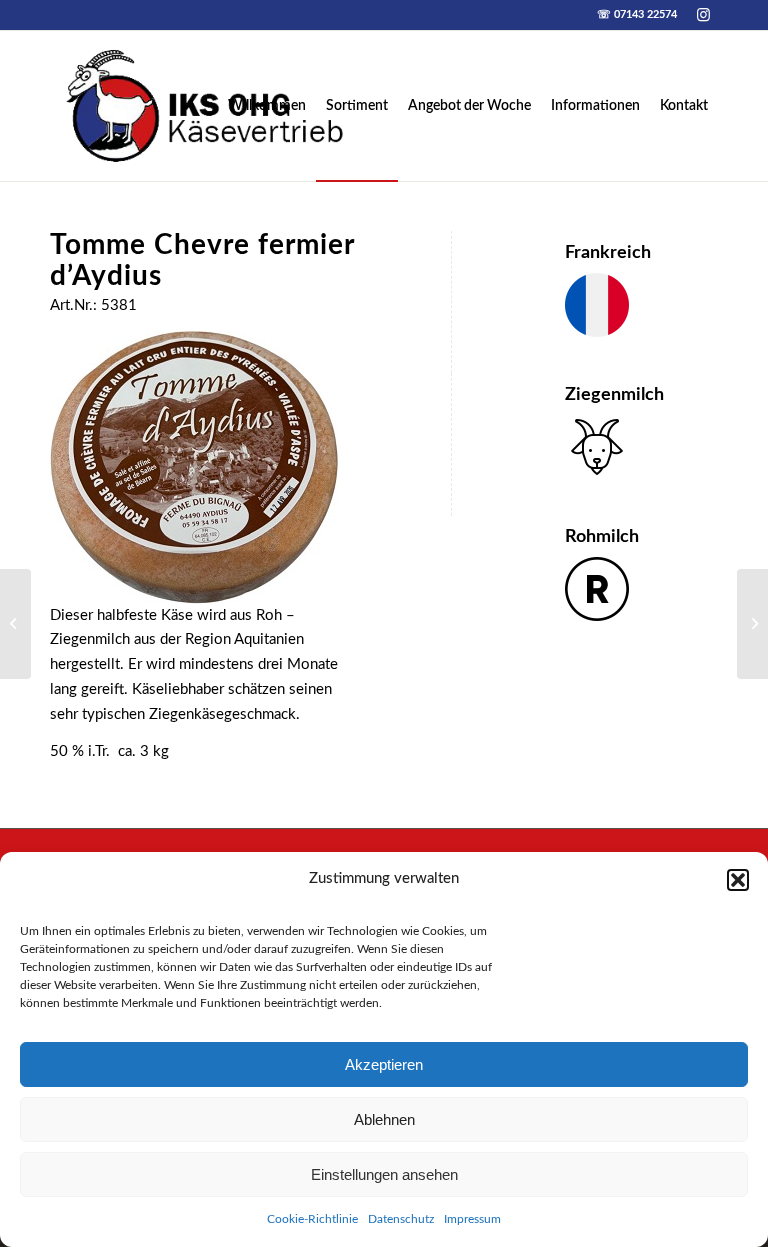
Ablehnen (384, 1119)
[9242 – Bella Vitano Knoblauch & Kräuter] (752, 624)
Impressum (472, 1219)
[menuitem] (267, 106)
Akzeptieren (384, 1064)
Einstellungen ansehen (384, 1174)
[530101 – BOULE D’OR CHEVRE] (15, 624)
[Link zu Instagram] (703, 15)
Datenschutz (401, 1219)
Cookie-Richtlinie (312, 1219)
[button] (738, 880)
